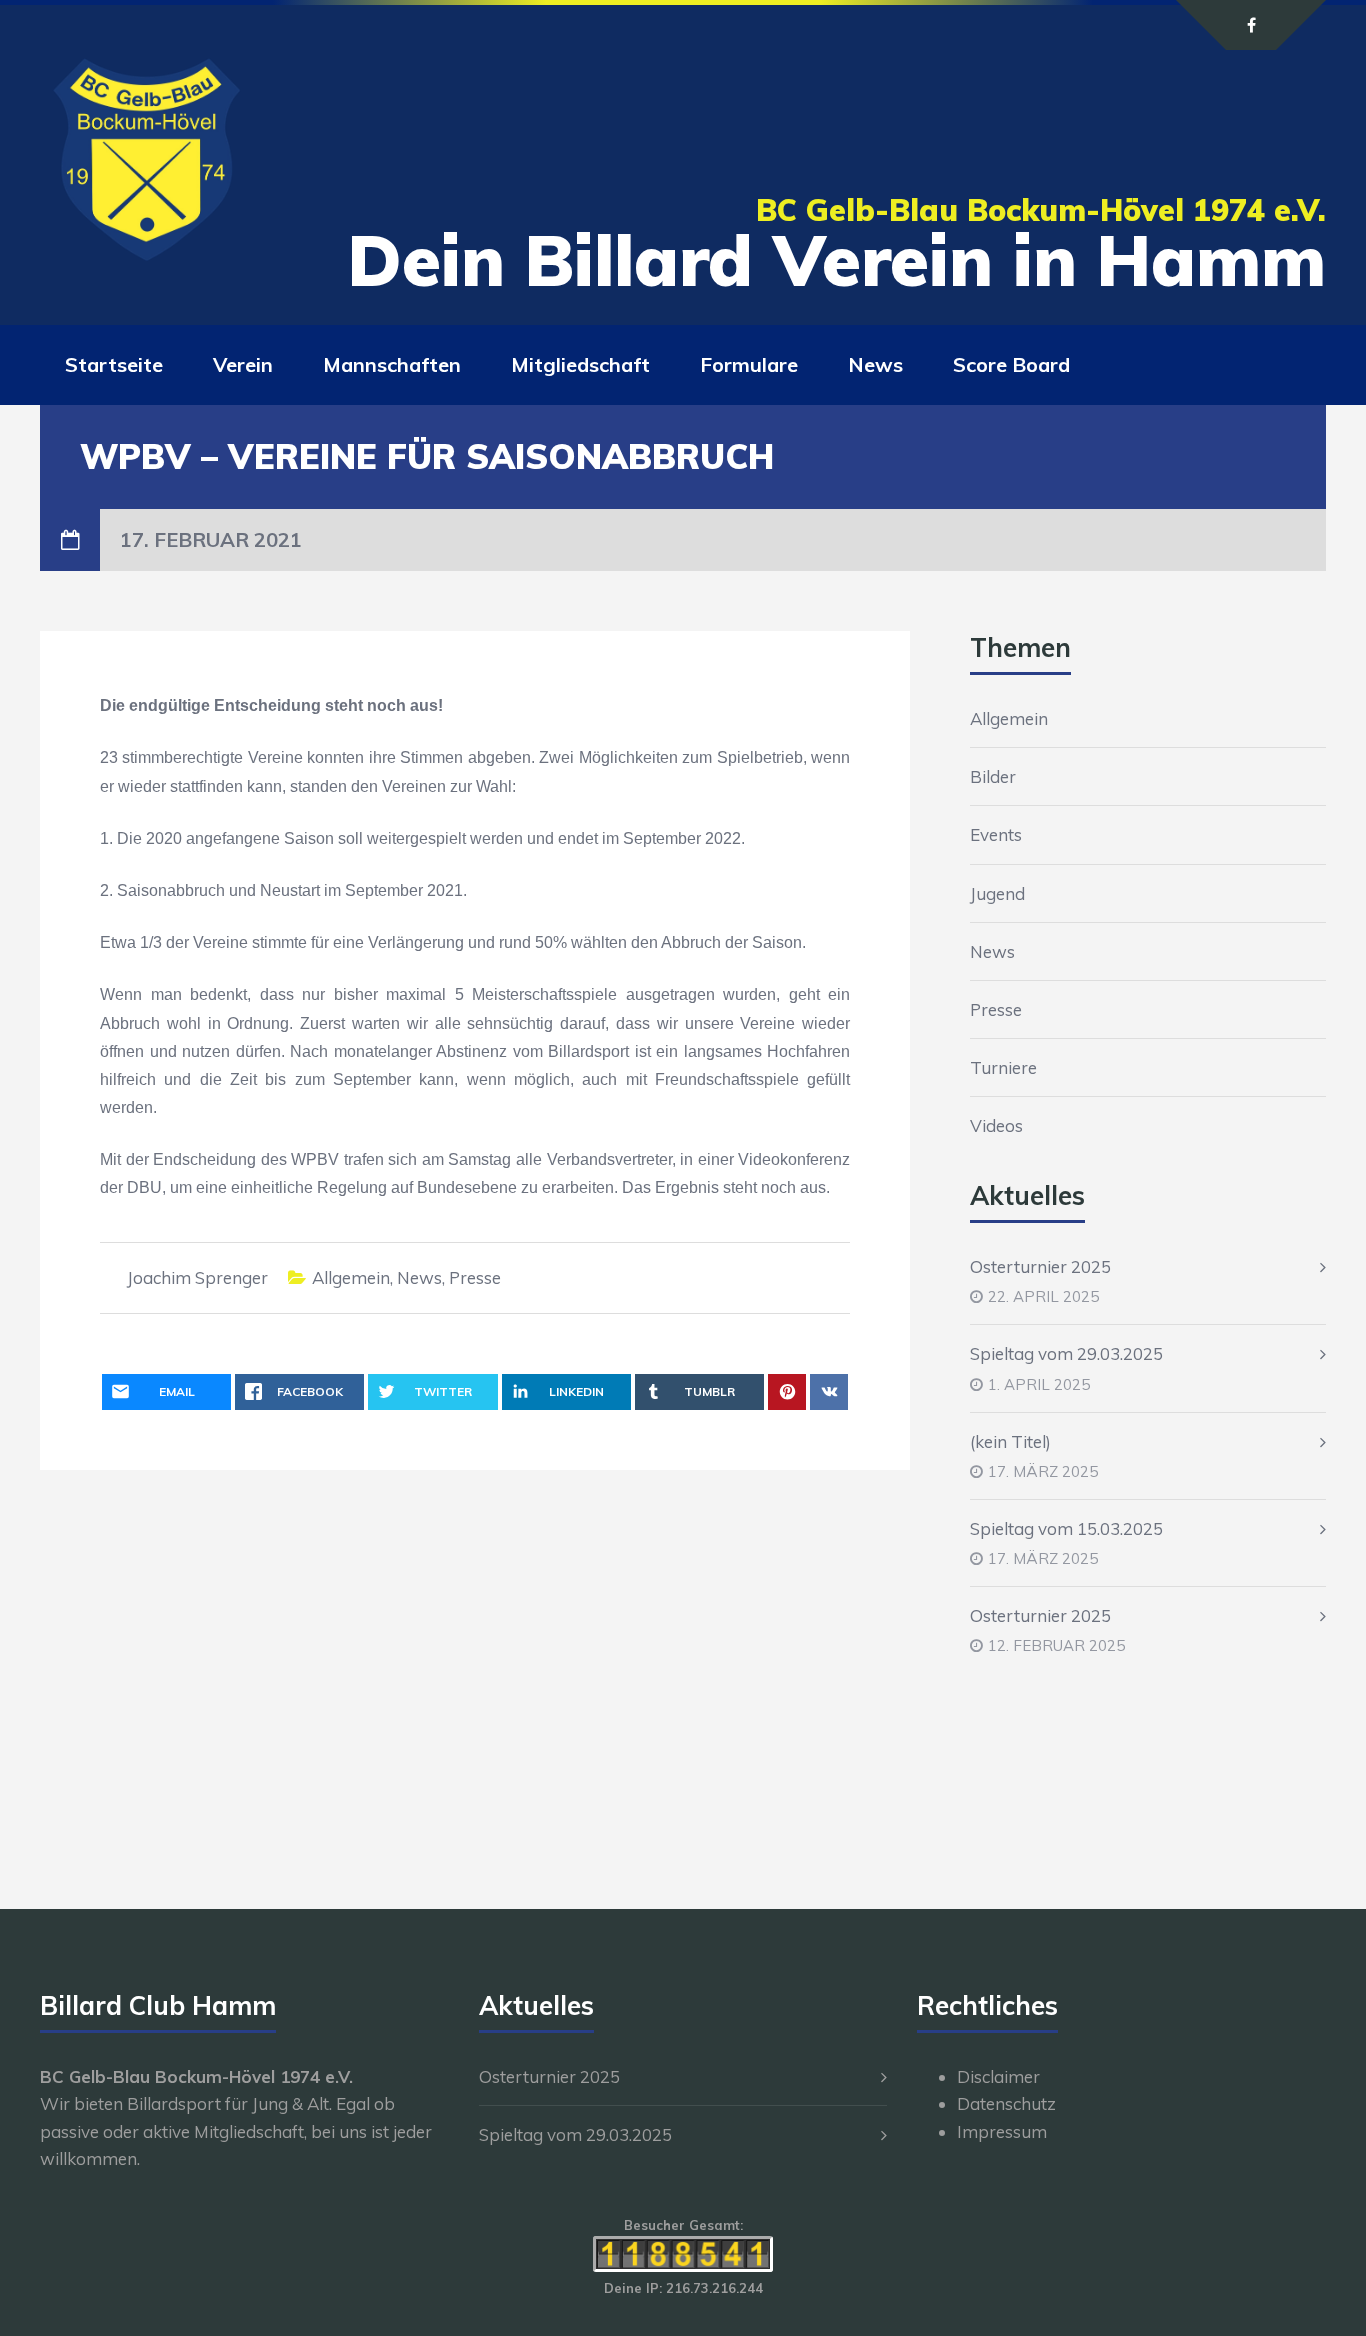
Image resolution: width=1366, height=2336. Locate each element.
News (875, 364)
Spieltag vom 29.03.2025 (1066, 1353)
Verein (243, 364)
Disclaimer (998, 2076)
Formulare (749, 364)
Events (996, 834)
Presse (475, 1277)
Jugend (997, 893)
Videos (996, 1125)
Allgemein (351, 1277)
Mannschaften (392, 364)
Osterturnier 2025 (1040, 1266)
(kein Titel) (1010, 1441)
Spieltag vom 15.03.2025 (1066, 1528)
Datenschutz (1006, 2103)
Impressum (1002, 2131)
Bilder (993, 776)
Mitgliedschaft (580, 364)
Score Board (1011, 364)
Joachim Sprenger (197, 1277)
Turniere (1003, 1067)
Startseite (114, 364)
